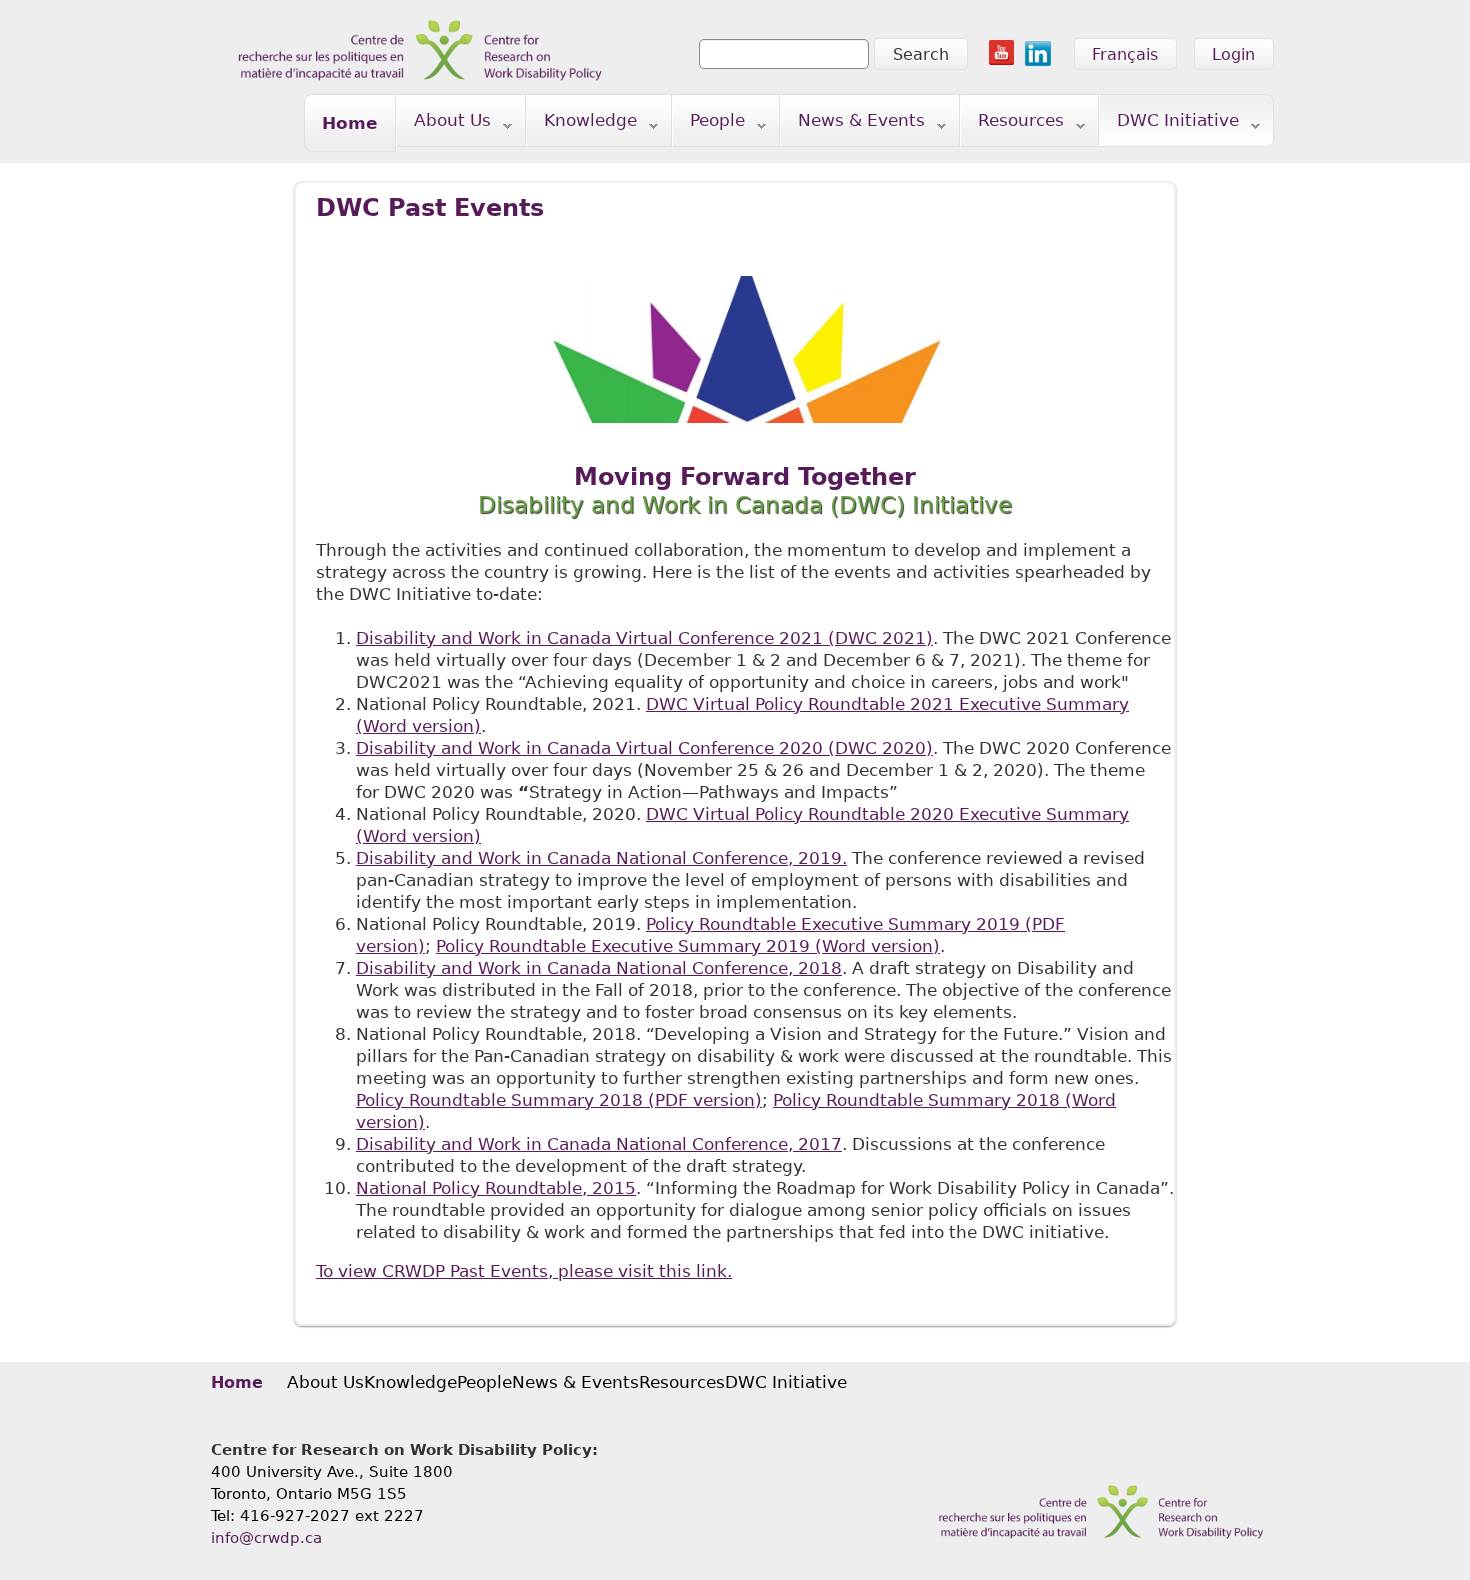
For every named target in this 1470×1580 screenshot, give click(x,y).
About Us (444, 124)
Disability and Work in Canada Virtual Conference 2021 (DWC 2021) (644, 638)
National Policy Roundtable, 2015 (496, 1188)
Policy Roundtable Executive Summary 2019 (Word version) (688, 946)
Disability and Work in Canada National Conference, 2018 (599, 968)
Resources (1012, 124)
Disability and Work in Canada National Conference (599, 1144)
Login (1233, 54)
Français (1125, 54)
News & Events (853, 124)
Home (350, 123)
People (709, 124)
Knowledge (582, 124)
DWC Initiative (1169, 124)
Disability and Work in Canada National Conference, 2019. (601, 858)
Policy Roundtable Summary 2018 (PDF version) (559, 1100)
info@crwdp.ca (266, 1538)
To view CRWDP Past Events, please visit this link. (524, 1271)
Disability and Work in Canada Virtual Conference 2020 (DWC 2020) (644, 748)
